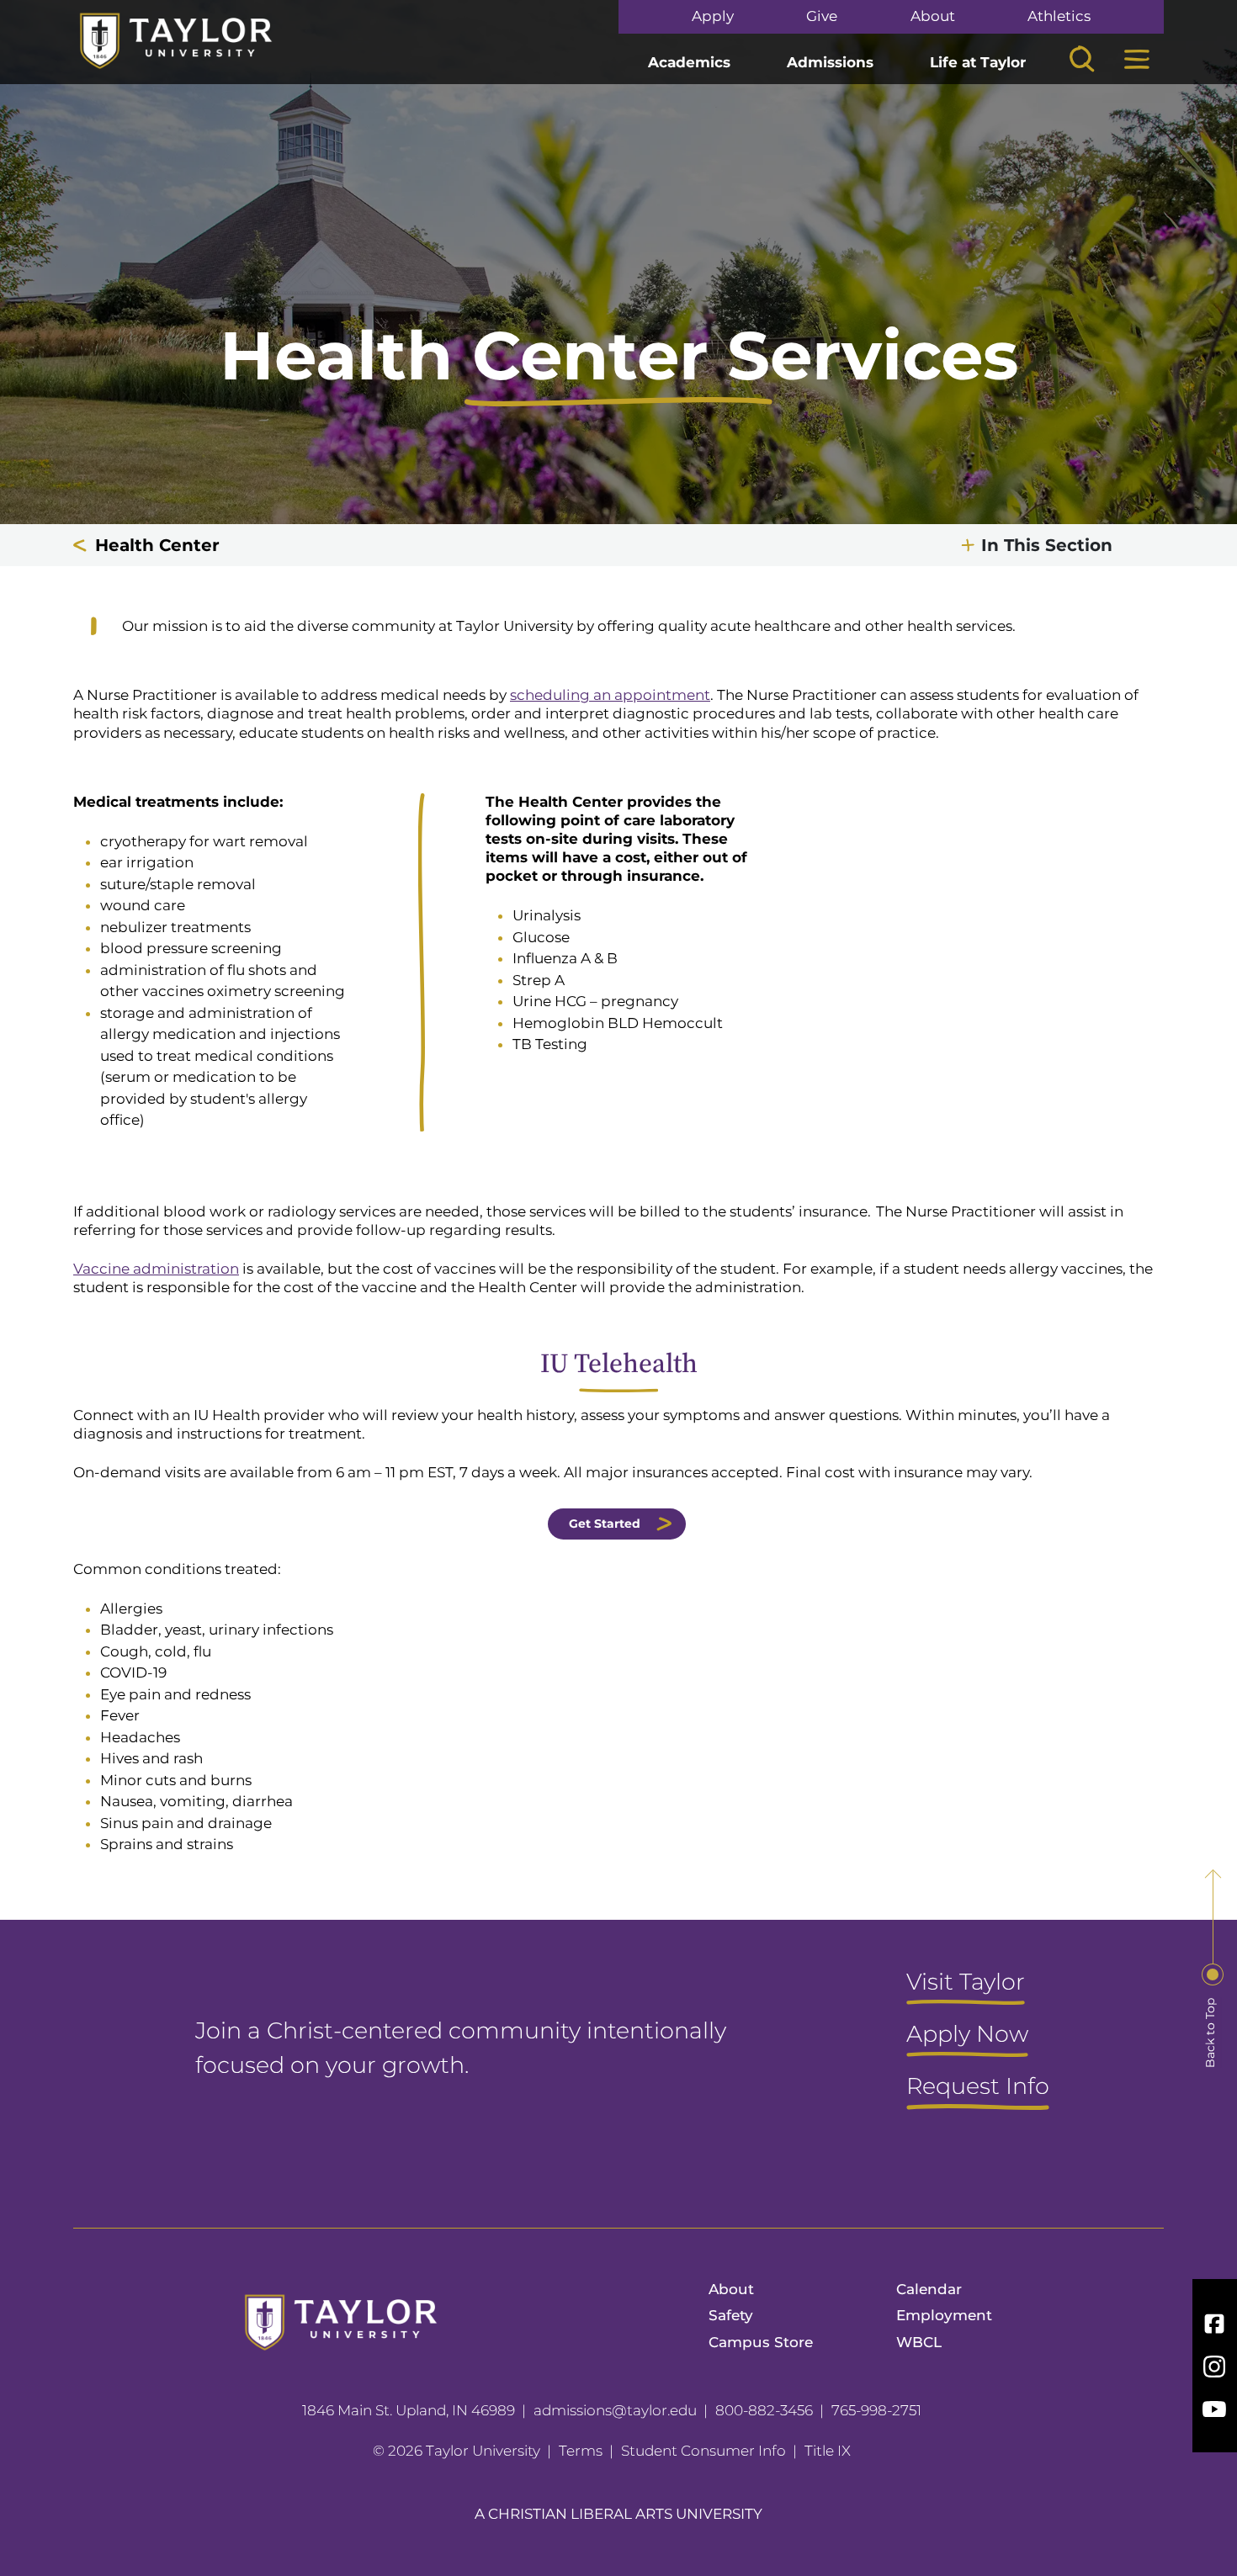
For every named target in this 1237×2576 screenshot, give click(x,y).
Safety (731, 2315)
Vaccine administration (156, 1269)
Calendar (929, 2289)
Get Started (605, 1524)
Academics (689, 62)
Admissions (830, 62)
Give (822, 16)
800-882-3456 (764, 2410)
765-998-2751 (876, 2410)
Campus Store (761, 2342)
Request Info (978, 2087)
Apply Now (967, 2035)
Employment (944, 2315)
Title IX (828, 2451)
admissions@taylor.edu (615, 2410)
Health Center (157, 545)
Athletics (1059, 16)
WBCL (919, 2342)
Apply (713, 16)
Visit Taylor (966, 1983)
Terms (581, 2451)
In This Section (1047, 545)
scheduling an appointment (610, 695)
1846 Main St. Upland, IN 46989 (409, 2410)
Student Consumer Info (703, 2451)
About (933, 16)
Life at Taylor (978, 62)
